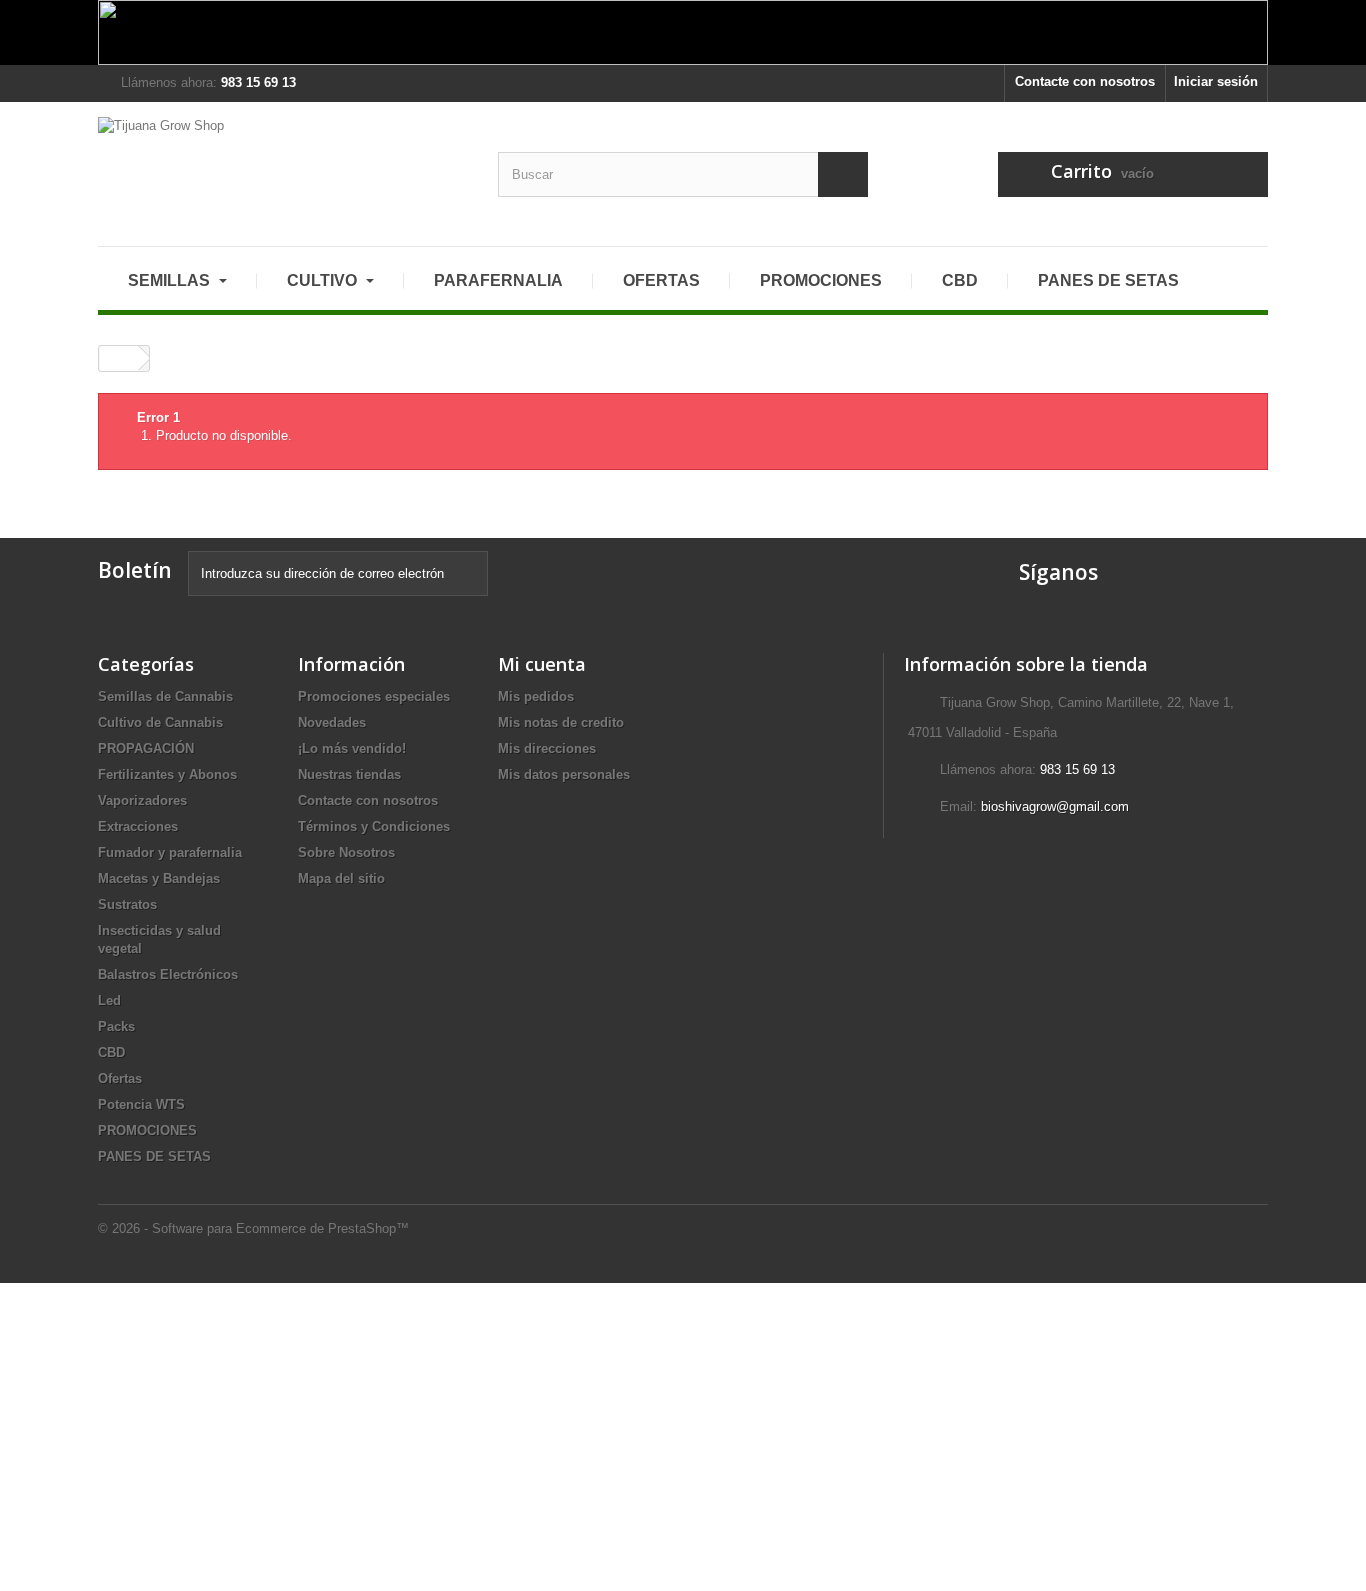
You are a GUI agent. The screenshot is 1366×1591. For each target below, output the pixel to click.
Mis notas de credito (561, 722)
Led (109, 1000)
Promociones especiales (374, 696)
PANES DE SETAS (1108, 280)
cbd (960, 280)
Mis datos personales (564, 774)
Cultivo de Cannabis (160, 722)
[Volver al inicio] (119, 358)
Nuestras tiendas (349, 774)
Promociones (821, 280)
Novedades (332, 722)
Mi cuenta (542, 664)
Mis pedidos (536, 696)
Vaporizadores (142, 800)
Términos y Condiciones (374, 826)
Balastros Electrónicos (168, 974)
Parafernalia (498, 280)
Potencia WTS (141, 1104)
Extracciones (138, 826)
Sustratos (127, 904)
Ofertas (661, 280)
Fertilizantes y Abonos (167, 774)
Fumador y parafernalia (170, 852)
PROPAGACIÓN (146, 748)
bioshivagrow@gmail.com (1055, 806)
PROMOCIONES (147, 1130)
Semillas (171, 280)
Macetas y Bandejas (159, 878)
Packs (116, 1026)
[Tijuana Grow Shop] (283, 166)
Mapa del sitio (341, 878)
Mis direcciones (547, 748)
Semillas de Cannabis (165, 696)
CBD (111, 1052)
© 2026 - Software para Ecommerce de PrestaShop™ (253, 1228)
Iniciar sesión (1216, 81)
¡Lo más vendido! (352, 748)
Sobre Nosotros (346, 852)
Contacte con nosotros (1085, 81)
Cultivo (324, 280)
